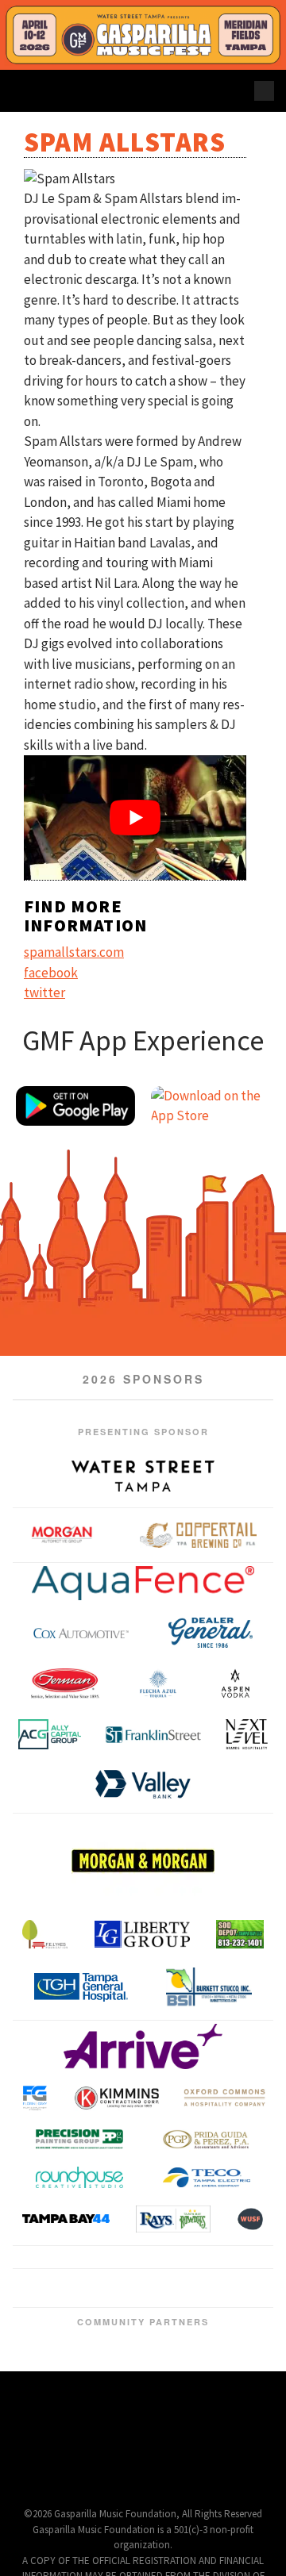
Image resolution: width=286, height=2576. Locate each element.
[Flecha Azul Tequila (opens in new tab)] (158, 1683)
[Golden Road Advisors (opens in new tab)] (153, 2322)
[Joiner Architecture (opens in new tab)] (204, 2270)
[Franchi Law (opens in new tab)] (114, 2322)
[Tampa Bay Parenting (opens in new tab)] (246, 2387)
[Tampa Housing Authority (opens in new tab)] (267, 2269)
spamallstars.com (74, 952)
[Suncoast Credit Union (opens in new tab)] (205, 2387)
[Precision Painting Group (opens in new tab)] (79, 2139)
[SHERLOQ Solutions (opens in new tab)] (164, 2387)
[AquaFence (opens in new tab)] (143, 1583)
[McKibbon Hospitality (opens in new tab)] (191, 2322)
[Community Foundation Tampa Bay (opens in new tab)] (40, 2387)
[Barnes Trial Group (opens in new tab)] (17, 2322)
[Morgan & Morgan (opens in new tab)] (143, 1860)
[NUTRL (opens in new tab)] (249, 2322)
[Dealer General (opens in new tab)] (211, 1633)
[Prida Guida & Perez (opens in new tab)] (207, 2139)
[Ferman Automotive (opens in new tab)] (65, 1683)
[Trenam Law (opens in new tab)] (56, 2338)
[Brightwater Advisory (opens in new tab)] (37, 2322)
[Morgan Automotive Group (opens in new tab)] (62, 1535)
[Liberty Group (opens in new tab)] (142, 1934)
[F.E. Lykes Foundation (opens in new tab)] (45, 1934)
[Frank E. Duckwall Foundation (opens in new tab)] (81, 2387)
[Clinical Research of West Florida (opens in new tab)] (56, 2322)
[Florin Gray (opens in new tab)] (35, 2098)
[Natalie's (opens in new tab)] (172, 2338)
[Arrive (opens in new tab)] (143, 2046)
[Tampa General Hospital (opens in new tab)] (81, 1987)
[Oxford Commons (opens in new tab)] (225, 2098)
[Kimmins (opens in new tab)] (117, 2098)
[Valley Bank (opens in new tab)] (143, 1784)
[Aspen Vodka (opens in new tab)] (235, 1683)
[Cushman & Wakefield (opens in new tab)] (75, 2322)
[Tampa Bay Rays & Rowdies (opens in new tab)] (174, 2218)
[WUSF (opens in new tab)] (250, 2218)
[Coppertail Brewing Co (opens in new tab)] (199, 1535)
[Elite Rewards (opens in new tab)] (110, 2269)
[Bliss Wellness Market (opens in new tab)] (37, 2269)
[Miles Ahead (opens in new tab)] (211, 2322)
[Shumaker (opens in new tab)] (269, 2322)
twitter (44, 992)
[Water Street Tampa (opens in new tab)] (143, 1476)
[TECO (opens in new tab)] (207, 2177)
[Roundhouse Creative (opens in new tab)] (79, 2177)
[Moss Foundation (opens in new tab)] (230, 2322)
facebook (51, 973)
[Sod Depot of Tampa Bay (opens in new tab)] (240, 1934)
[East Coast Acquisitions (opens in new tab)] (95, 2322)
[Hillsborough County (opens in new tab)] (122, 2387)
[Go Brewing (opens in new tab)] (133, 2322)
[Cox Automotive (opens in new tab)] (81, 1633)
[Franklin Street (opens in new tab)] (153, 1735)
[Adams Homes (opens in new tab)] (114, 2338)
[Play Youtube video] (135, 818)
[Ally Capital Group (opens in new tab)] (50, 1734)
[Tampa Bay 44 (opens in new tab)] (66, 2219)
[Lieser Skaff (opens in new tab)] (172, 2322)
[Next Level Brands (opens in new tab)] (247, 1734)
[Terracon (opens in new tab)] (143, 2299)
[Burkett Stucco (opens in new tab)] (209, 1987)
